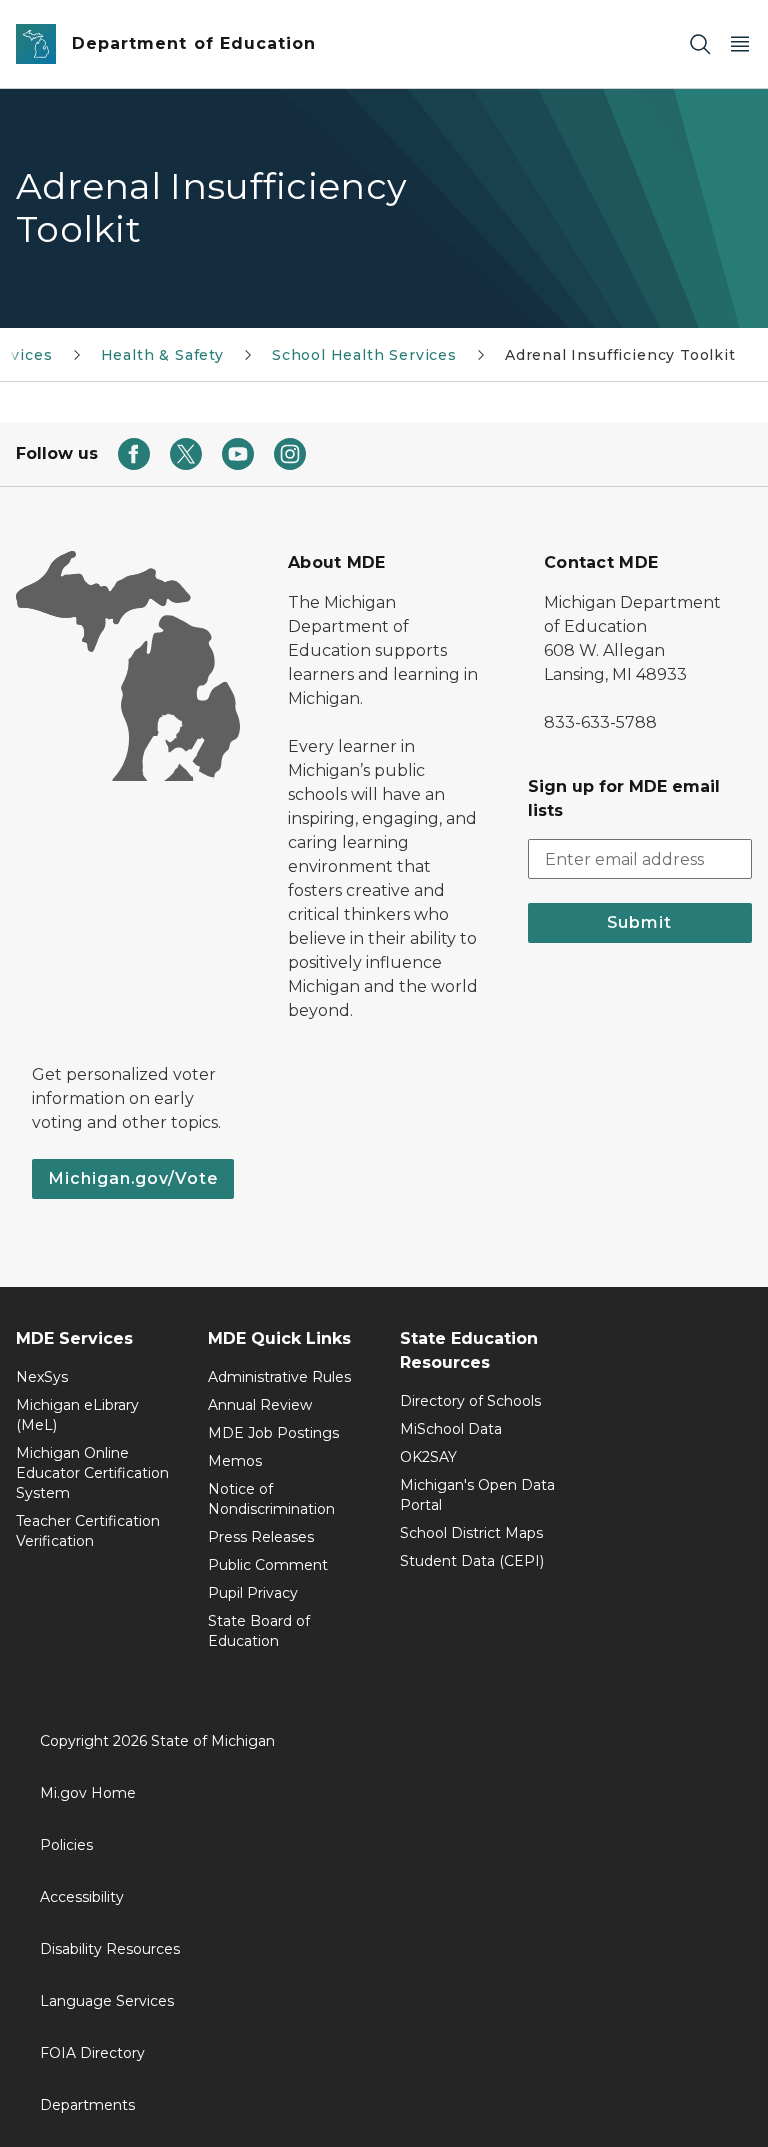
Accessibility (82, 1897)
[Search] (700, 44)
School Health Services (364, 355)
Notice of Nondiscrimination (271, 1499)
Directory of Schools (470, 1401)
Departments (87, 2105)
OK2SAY (428, 1457)
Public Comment (268, 1565)
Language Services (107, 2001)
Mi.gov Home (88, 1793)
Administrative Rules (279, 1377)
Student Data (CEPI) (472, 1561)
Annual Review (260, 1405)
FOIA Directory (92, 2053)
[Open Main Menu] (740, 44)
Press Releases (261, 1537)
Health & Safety (162, 355)
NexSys (42, 1377)
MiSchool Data (451, 1429)
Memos (235, 1461)
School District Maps (471, 1533)
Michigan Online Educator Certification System (92, 1473)
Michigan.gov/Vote (133, 1178)
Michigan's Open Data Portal (477, 1495)
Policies (66, 1845)
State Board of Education (259, 1631)
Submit (639, 922)
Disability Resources (110, 1949)
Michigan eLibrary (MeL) (77, 1415)
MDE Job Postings (273, 1433)
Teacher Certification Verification (88, 1531)
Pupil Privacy (253, 1593)
